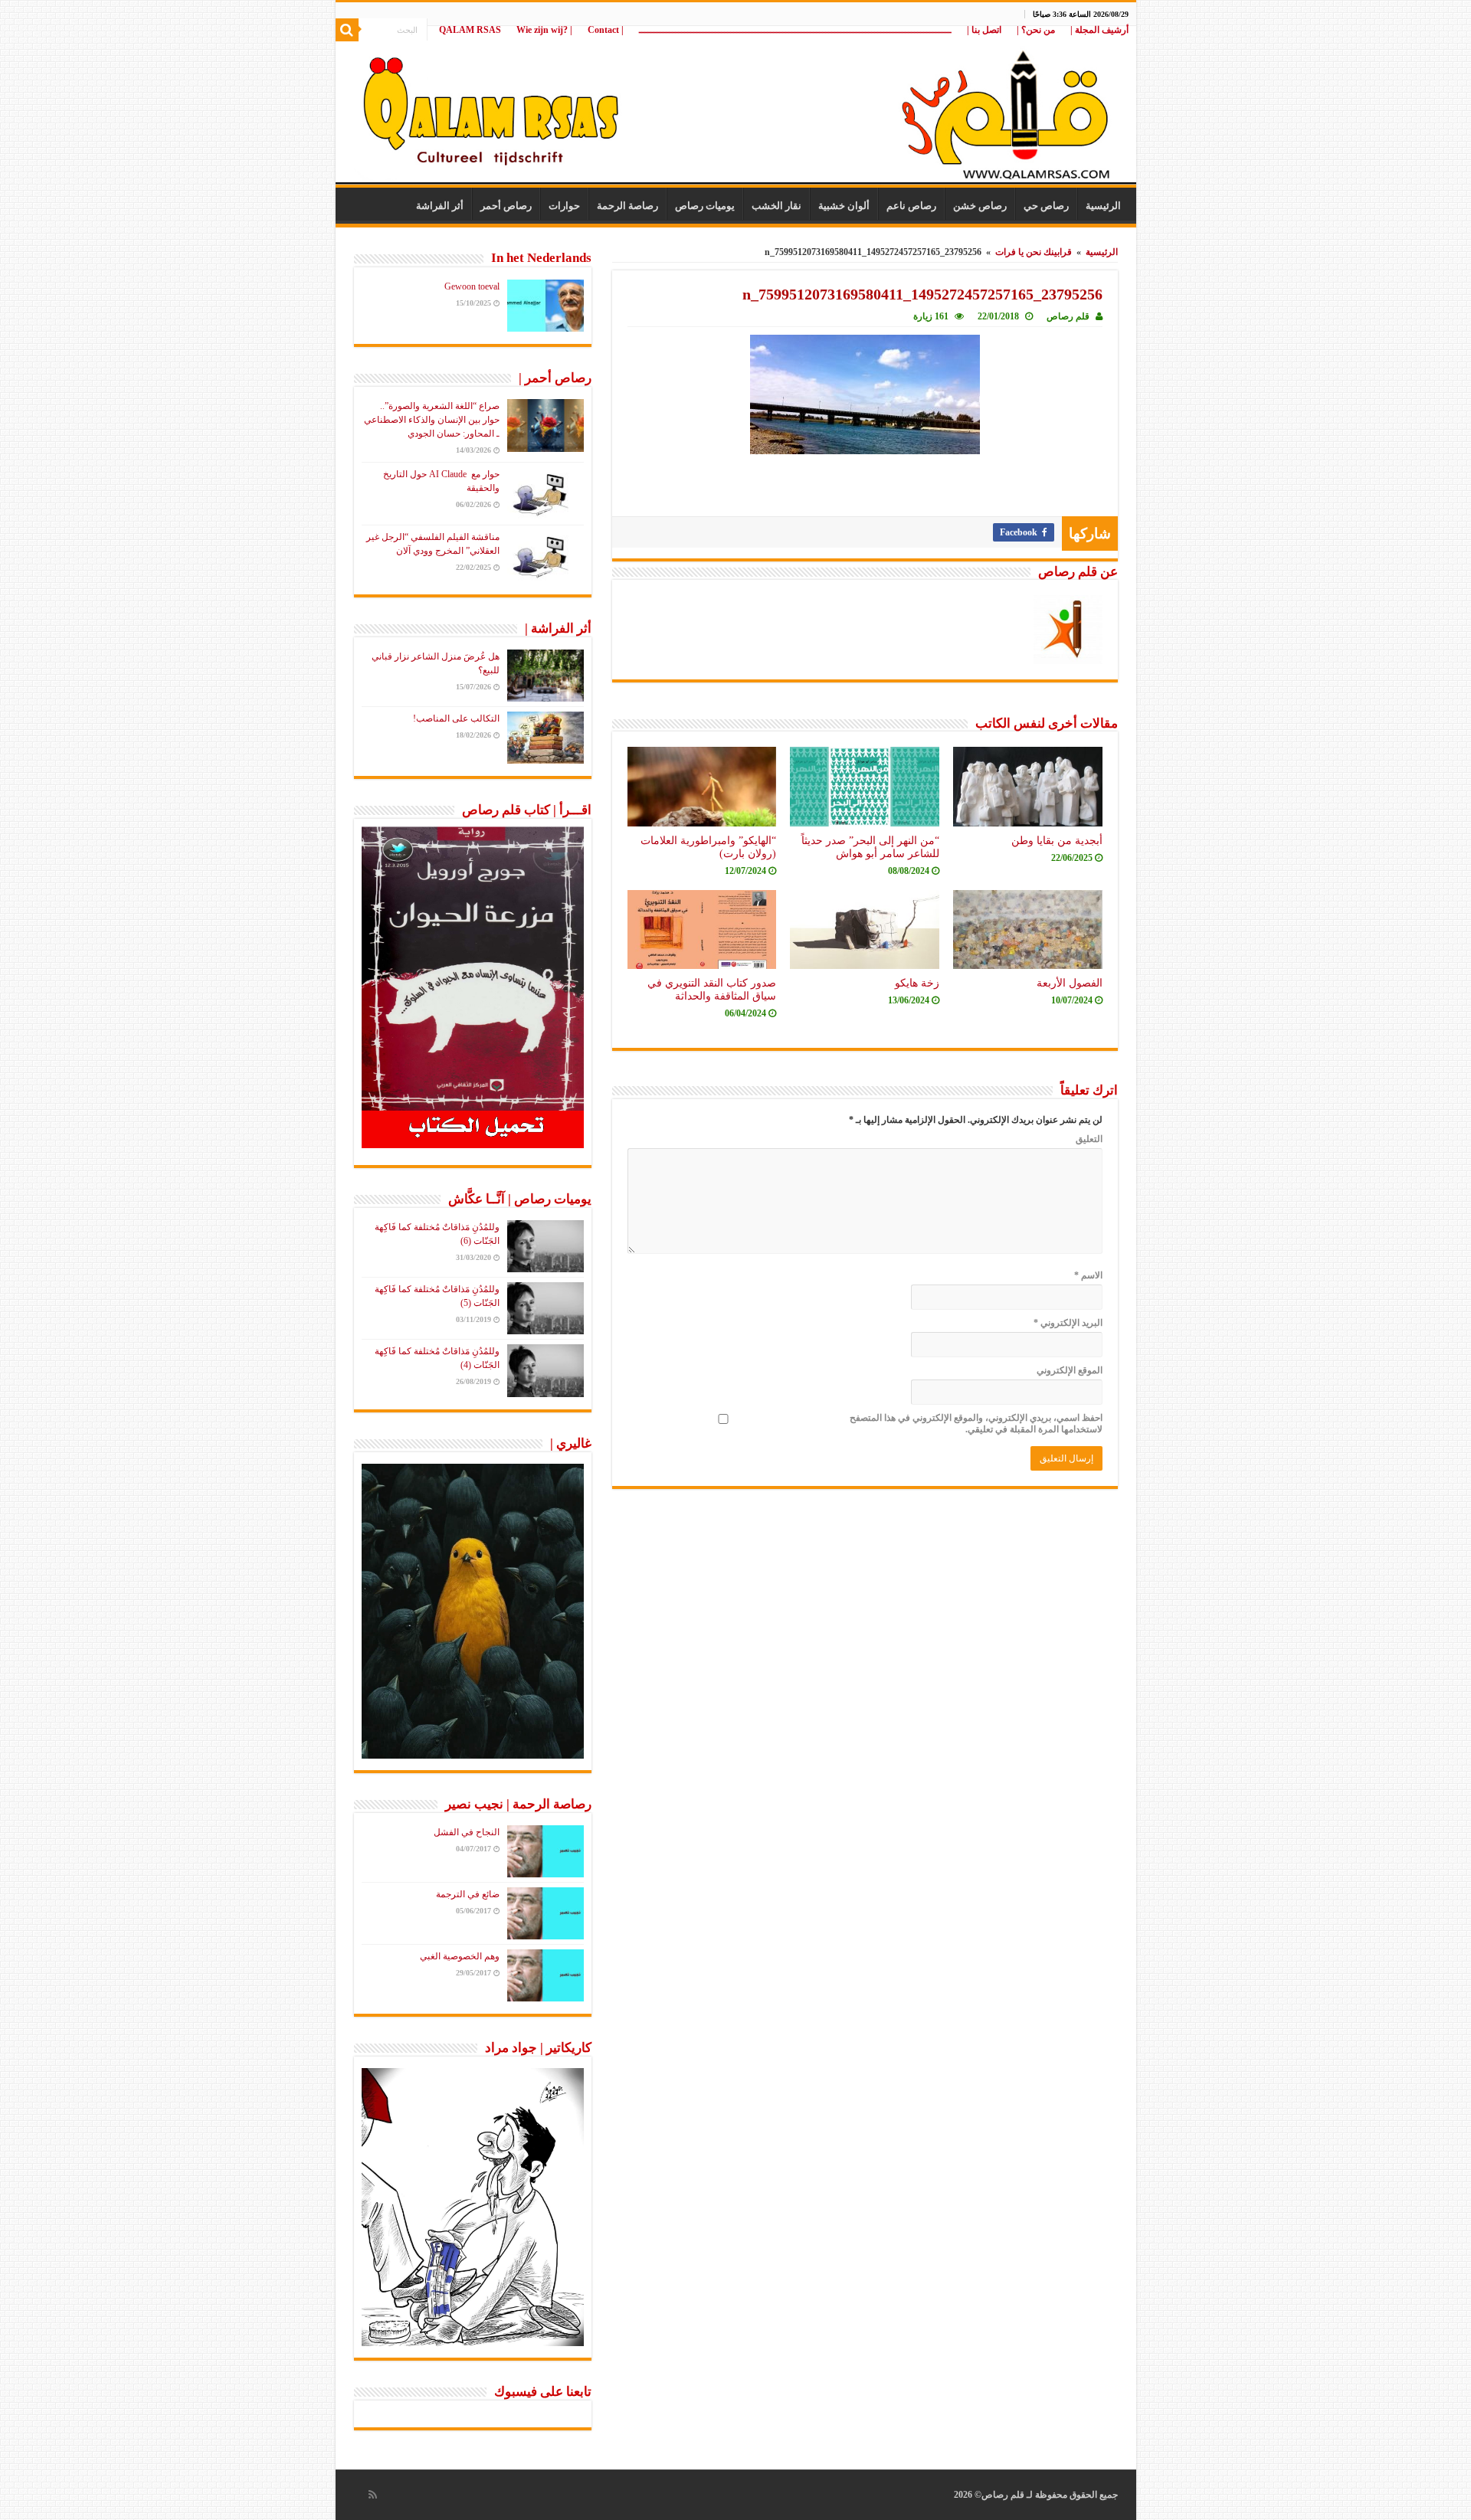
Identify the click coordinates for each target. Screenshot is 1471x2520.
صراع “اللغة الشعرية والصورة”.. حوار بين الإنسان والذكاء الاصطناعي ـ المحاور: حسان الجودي (432, 420)
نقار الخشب (776, 206)
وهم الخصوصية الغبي (460, 1956)
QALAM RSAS (470, 30)
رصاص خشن (980, 206)
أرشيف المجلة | (1099, 30)
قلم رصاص (1068, 316)
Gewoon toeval (472, 286)
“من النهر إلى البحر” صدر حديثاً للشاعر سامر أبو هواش (870, 847)
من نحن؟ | (1036, 30)
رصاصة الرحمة (627, 206)
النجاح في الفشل (467, 1832)
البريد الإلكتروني (1068, 1323)
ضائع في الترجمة (468, 1894)
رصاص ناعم (911, 206)
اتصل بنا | (984, 30)
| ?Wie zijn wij (544, 30)
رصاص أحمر (506, 206)
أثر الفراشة (440, 206)
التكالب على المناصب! (456, 718)
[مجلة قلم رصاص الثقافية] (736, 107)
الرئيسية (1103, 206)
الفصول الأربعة (1070, 983)
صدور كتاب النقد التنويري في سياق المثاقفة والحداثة (712, 989)
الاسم (1088, 1275)
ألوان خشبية (844, 206)
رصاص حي (1046, 206)
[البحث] (347, 30)
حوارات (564, 206)
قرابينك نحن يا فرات (1034, 252)
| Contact (606, 30)
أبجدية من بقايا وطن (1057, 840)
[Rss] (373, 2495)
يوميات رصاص (705, 206)
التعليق (1089, 1139)
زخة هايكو (917, 983)
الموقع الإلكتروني (1070, 1370)
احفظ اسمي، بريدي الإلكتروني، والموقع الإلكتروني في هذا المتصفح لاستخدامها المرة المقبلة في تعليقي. (976, 1424)
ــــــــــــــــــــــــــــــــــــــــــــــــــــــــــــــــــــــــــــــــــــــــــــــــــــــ (795, 30)
